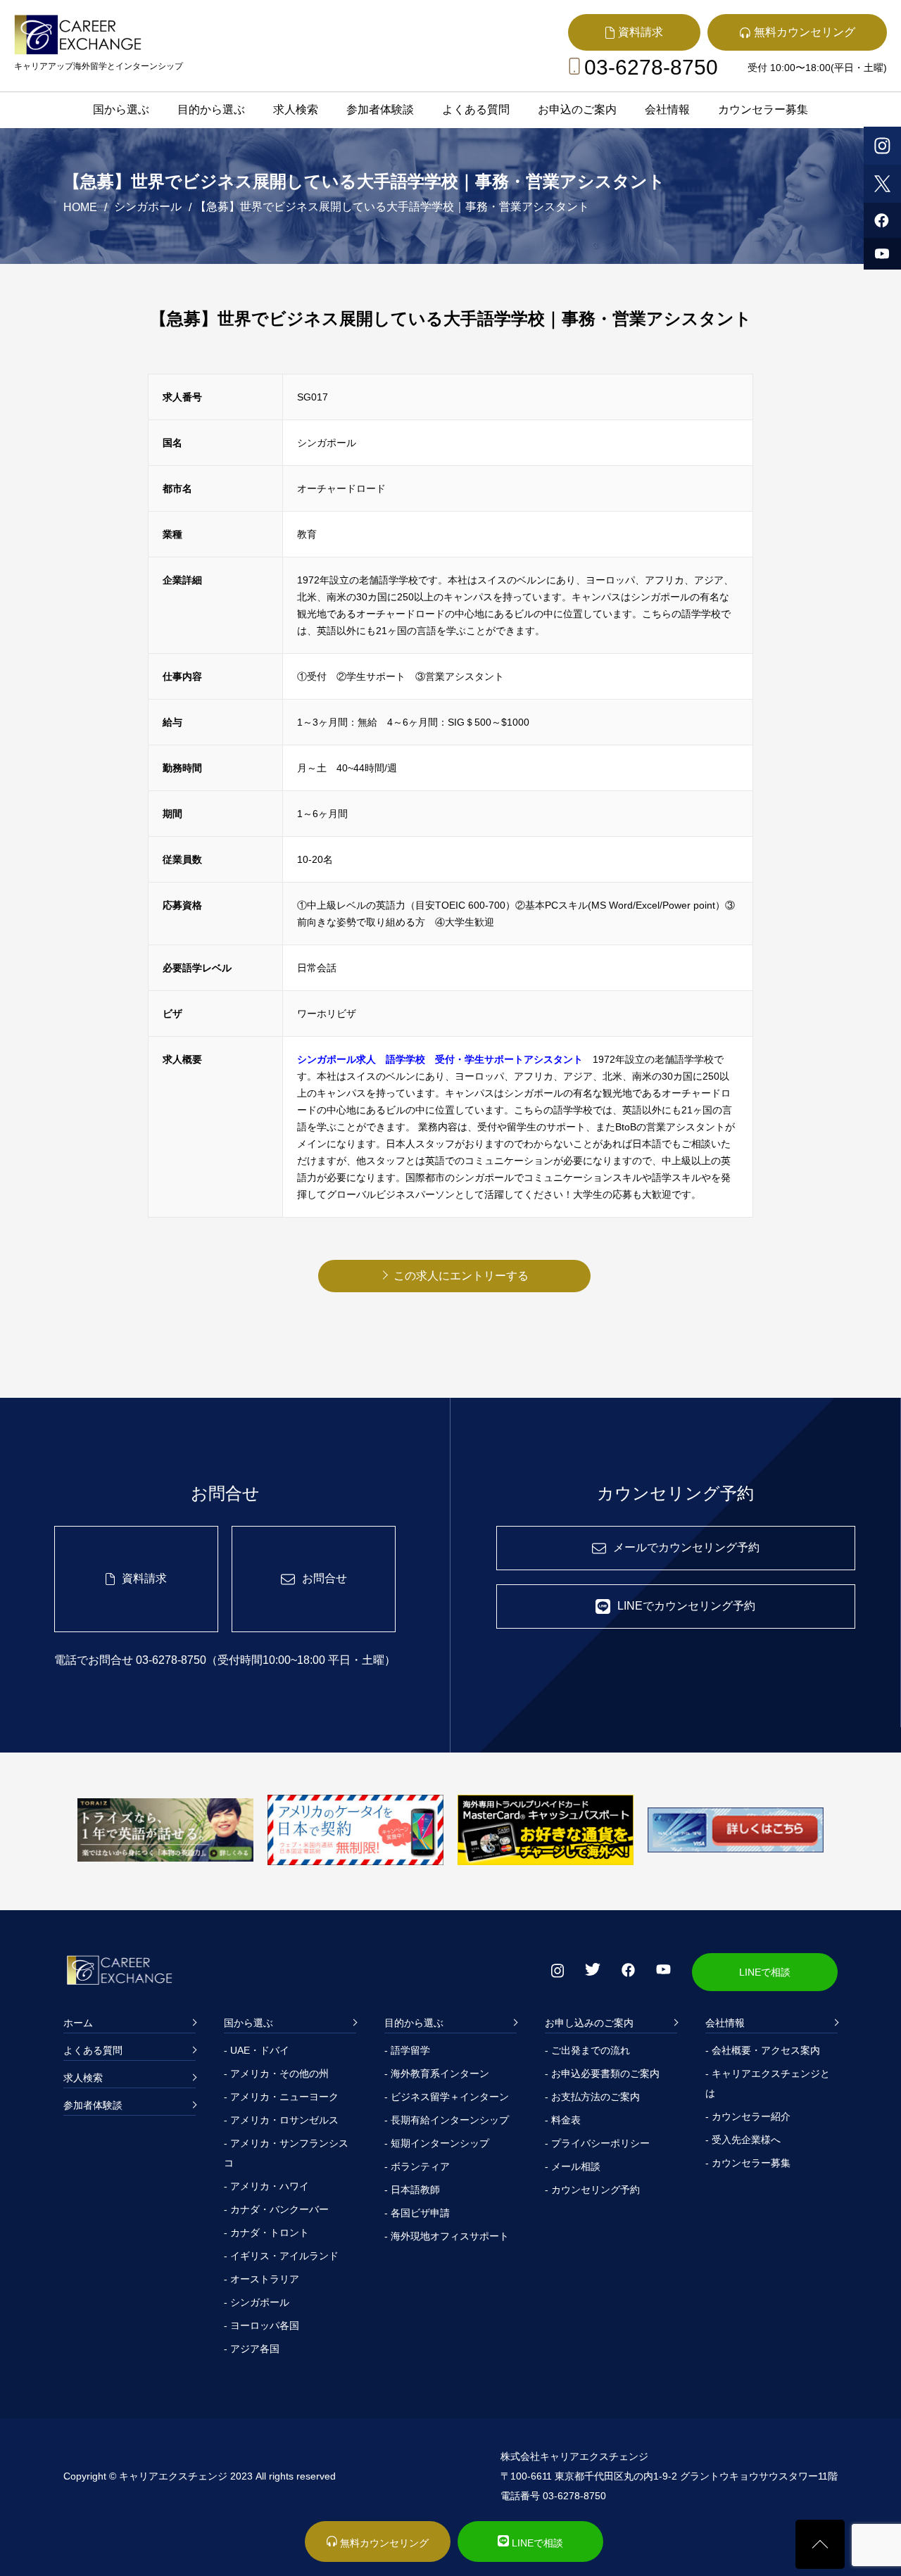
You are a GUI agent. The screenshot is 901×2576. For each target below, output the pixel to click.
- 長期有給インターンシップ (447, 2120)
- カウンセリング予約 (592, 2190)
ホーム (78, 2023)
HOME (80, 207)
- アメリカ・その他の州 (276, 2073)
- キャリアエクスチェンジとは (768, 2083)
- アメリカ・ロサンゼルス (281, 2120)
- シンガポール (257, 2302)
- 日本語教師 (412, 2190)
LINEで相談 (765, 1972)
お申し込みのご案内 (589, 2023)
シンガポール (148, 207)
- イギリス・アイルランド (281, 2256)
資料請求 (144, 1578)
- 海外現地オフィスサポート (447, 2236)
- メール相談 (573, 2166)
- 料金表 (563, 2120)
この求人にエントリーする (461, 1276)
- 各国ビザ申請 (417, 2213)
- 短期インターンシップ (437, 2143)
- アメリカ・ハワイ (266, 2186)
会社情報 (667, 109)
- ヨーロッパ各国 (262, 2325)
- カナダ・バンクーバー (276, 2209)
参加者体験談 (380, 109)
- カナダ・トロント (266, 2233)
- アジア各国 (252, 2349)
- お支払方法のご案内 (592, 2097)
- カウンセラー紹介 (748, 2116)
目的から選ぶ (211, 109)
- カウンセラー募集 (748, 2163)
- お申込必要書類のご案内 (602, 2073)
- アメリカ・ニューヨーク (281, 2097)
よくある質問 (476, 109)
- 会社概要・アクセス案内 (763, 2050)
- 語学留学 (407, 2050)
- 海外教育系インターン (437, 2073)
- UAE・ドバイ (257, 2050)
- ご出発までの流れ (587, 2050)
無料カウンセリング (383, 2543)
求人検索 (296, 109)
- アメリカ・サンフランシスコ (286, 2153)
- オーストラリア (262, 2279)
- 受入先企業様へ (743, 2140)
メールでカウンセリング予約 (686, 1547)
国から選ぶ (121, 109)
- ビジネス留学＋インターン (447, 2097)
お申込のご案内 (577, 109)
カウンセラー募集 (763, 109)
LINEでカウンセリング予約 (686, 1606)
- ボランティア (417, 2166)
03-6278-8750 (651, 67)
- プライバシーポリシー (597, 2143)
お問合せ (325, 1578)
